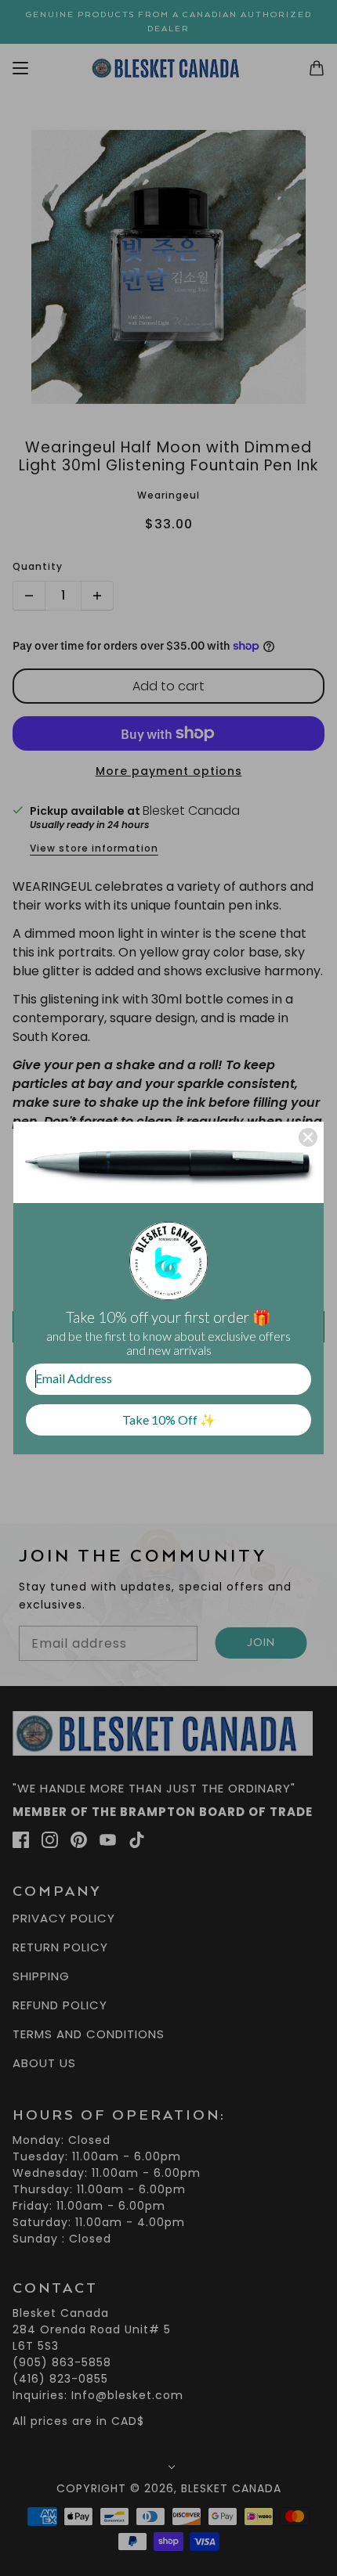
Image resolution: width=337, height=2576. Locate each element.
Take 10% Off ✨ (169, 1420)
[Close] (308, 1137)
